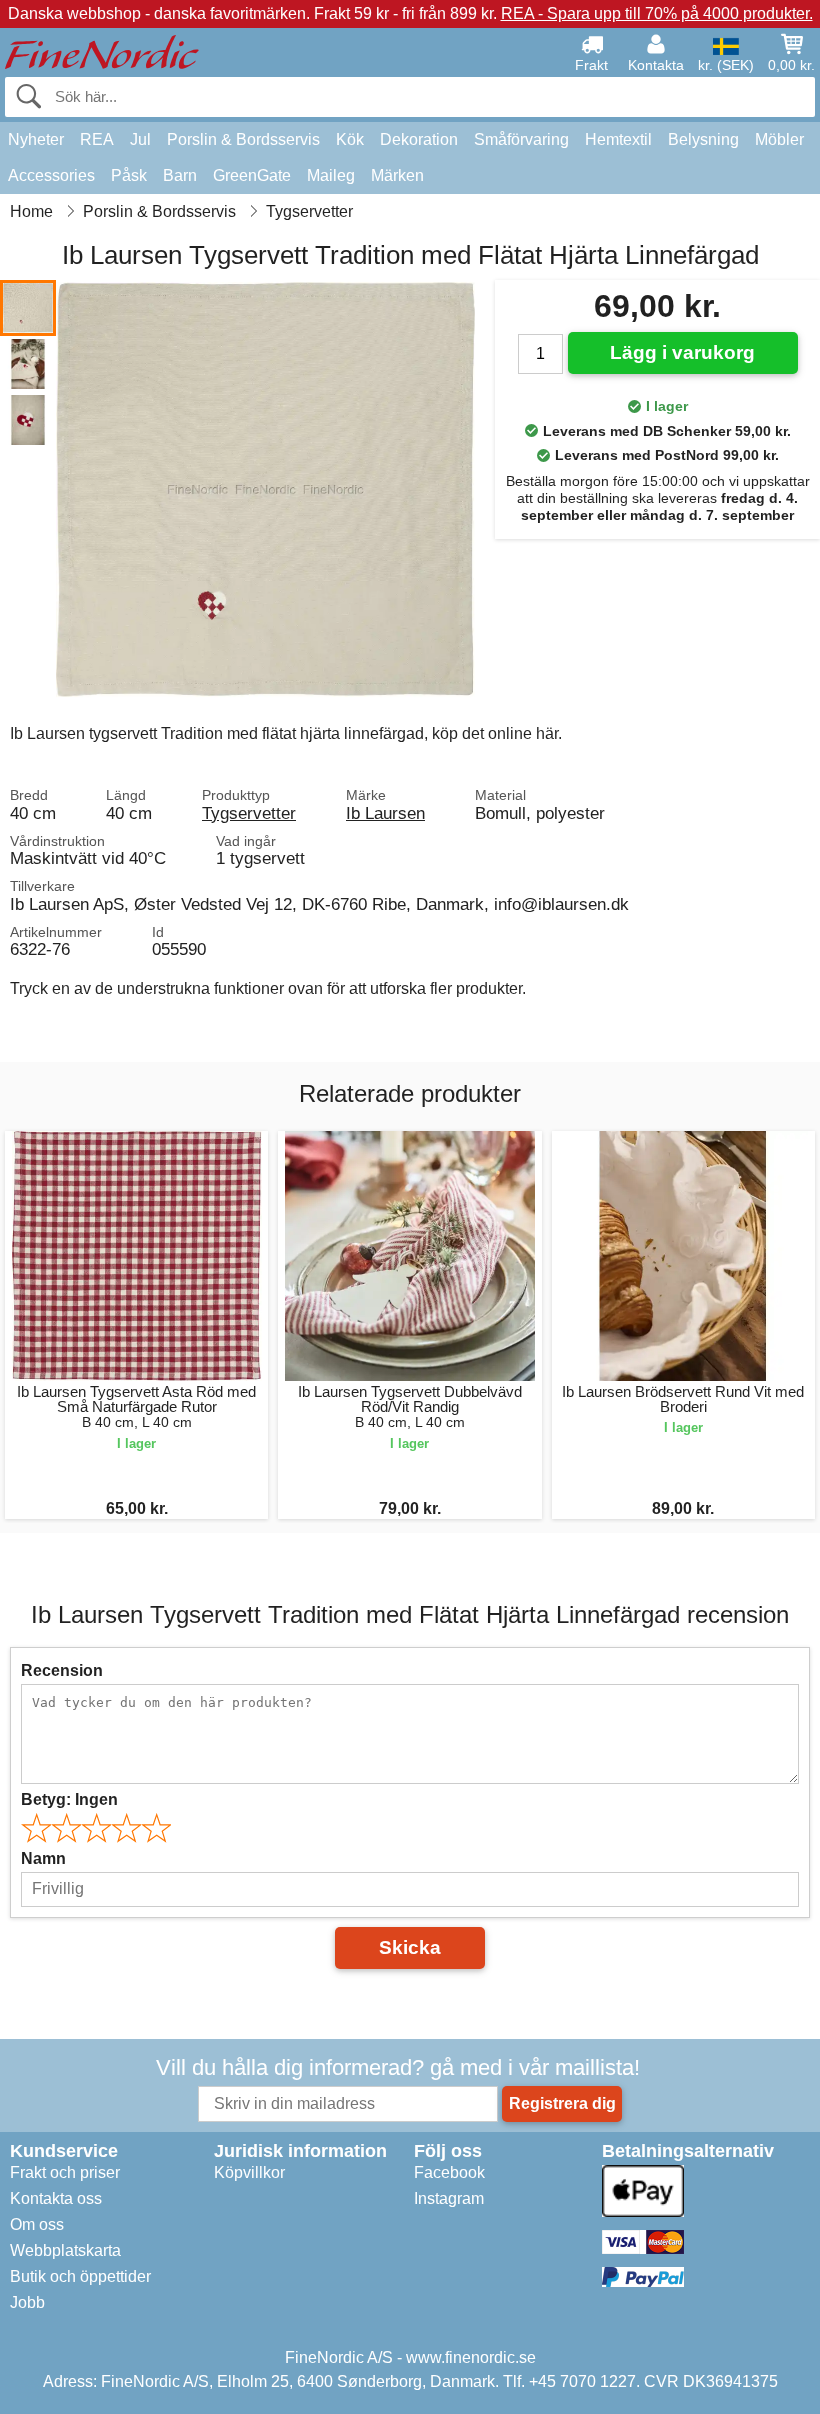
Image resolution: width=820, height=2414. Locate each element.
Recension (62, 1670)
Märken (397, 175)
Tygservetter (249, 813)
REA (97, 139)
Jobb (27, 2302)
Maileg (331, 175)
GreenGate (252, 175)
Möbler (779, 139)
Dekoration (419, 139)
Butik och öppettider (80, 2276)
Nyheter (36, 139)
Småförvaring (521, 139)
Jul (140, 139)
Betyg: (69, 1799)
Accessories (51, 175)
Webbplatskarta (65, 2250)
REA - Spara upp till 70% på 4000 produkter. (657, 13)
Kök (350, 139)
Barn (180, 175)
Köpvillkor (249, 2172)
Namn (43, 1858)
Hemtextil (618, 139)
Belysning (703, 139)
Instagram (449, 2198)
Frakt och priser (65, 2172)
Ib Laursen (385, 813)
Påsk (129, 175)
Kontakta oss (56, 2198)
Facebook (449, 2172)
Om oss (37, 2224)
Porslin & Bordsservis (243, 139)
